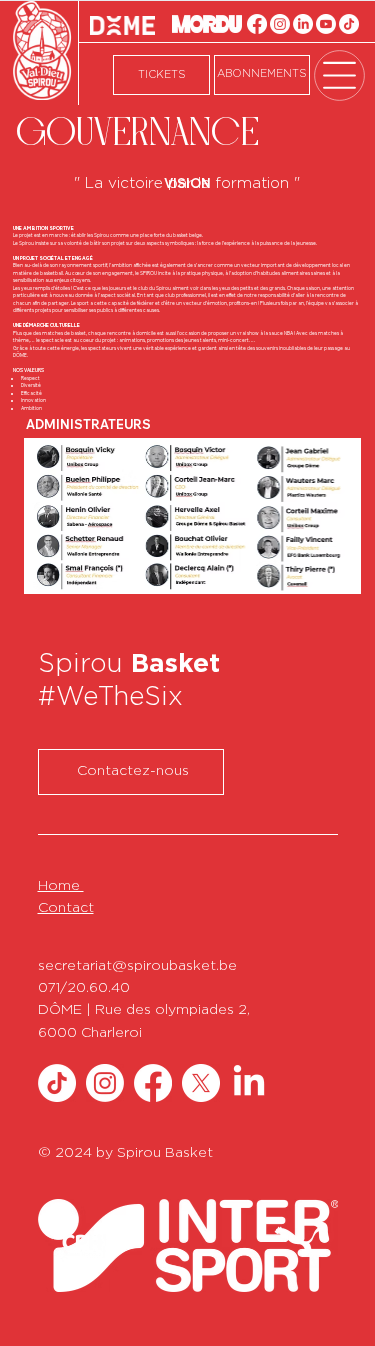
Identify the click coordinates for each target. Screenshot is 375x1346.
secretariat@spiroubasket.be (137, 966)
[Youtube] (326, 24)
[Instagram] (280, 24)
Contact (66, 908)
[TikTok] (349, 24)
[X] (201, 1083)
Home (61, 886)
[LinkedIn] (303, 24)
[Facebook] (257, 24)
